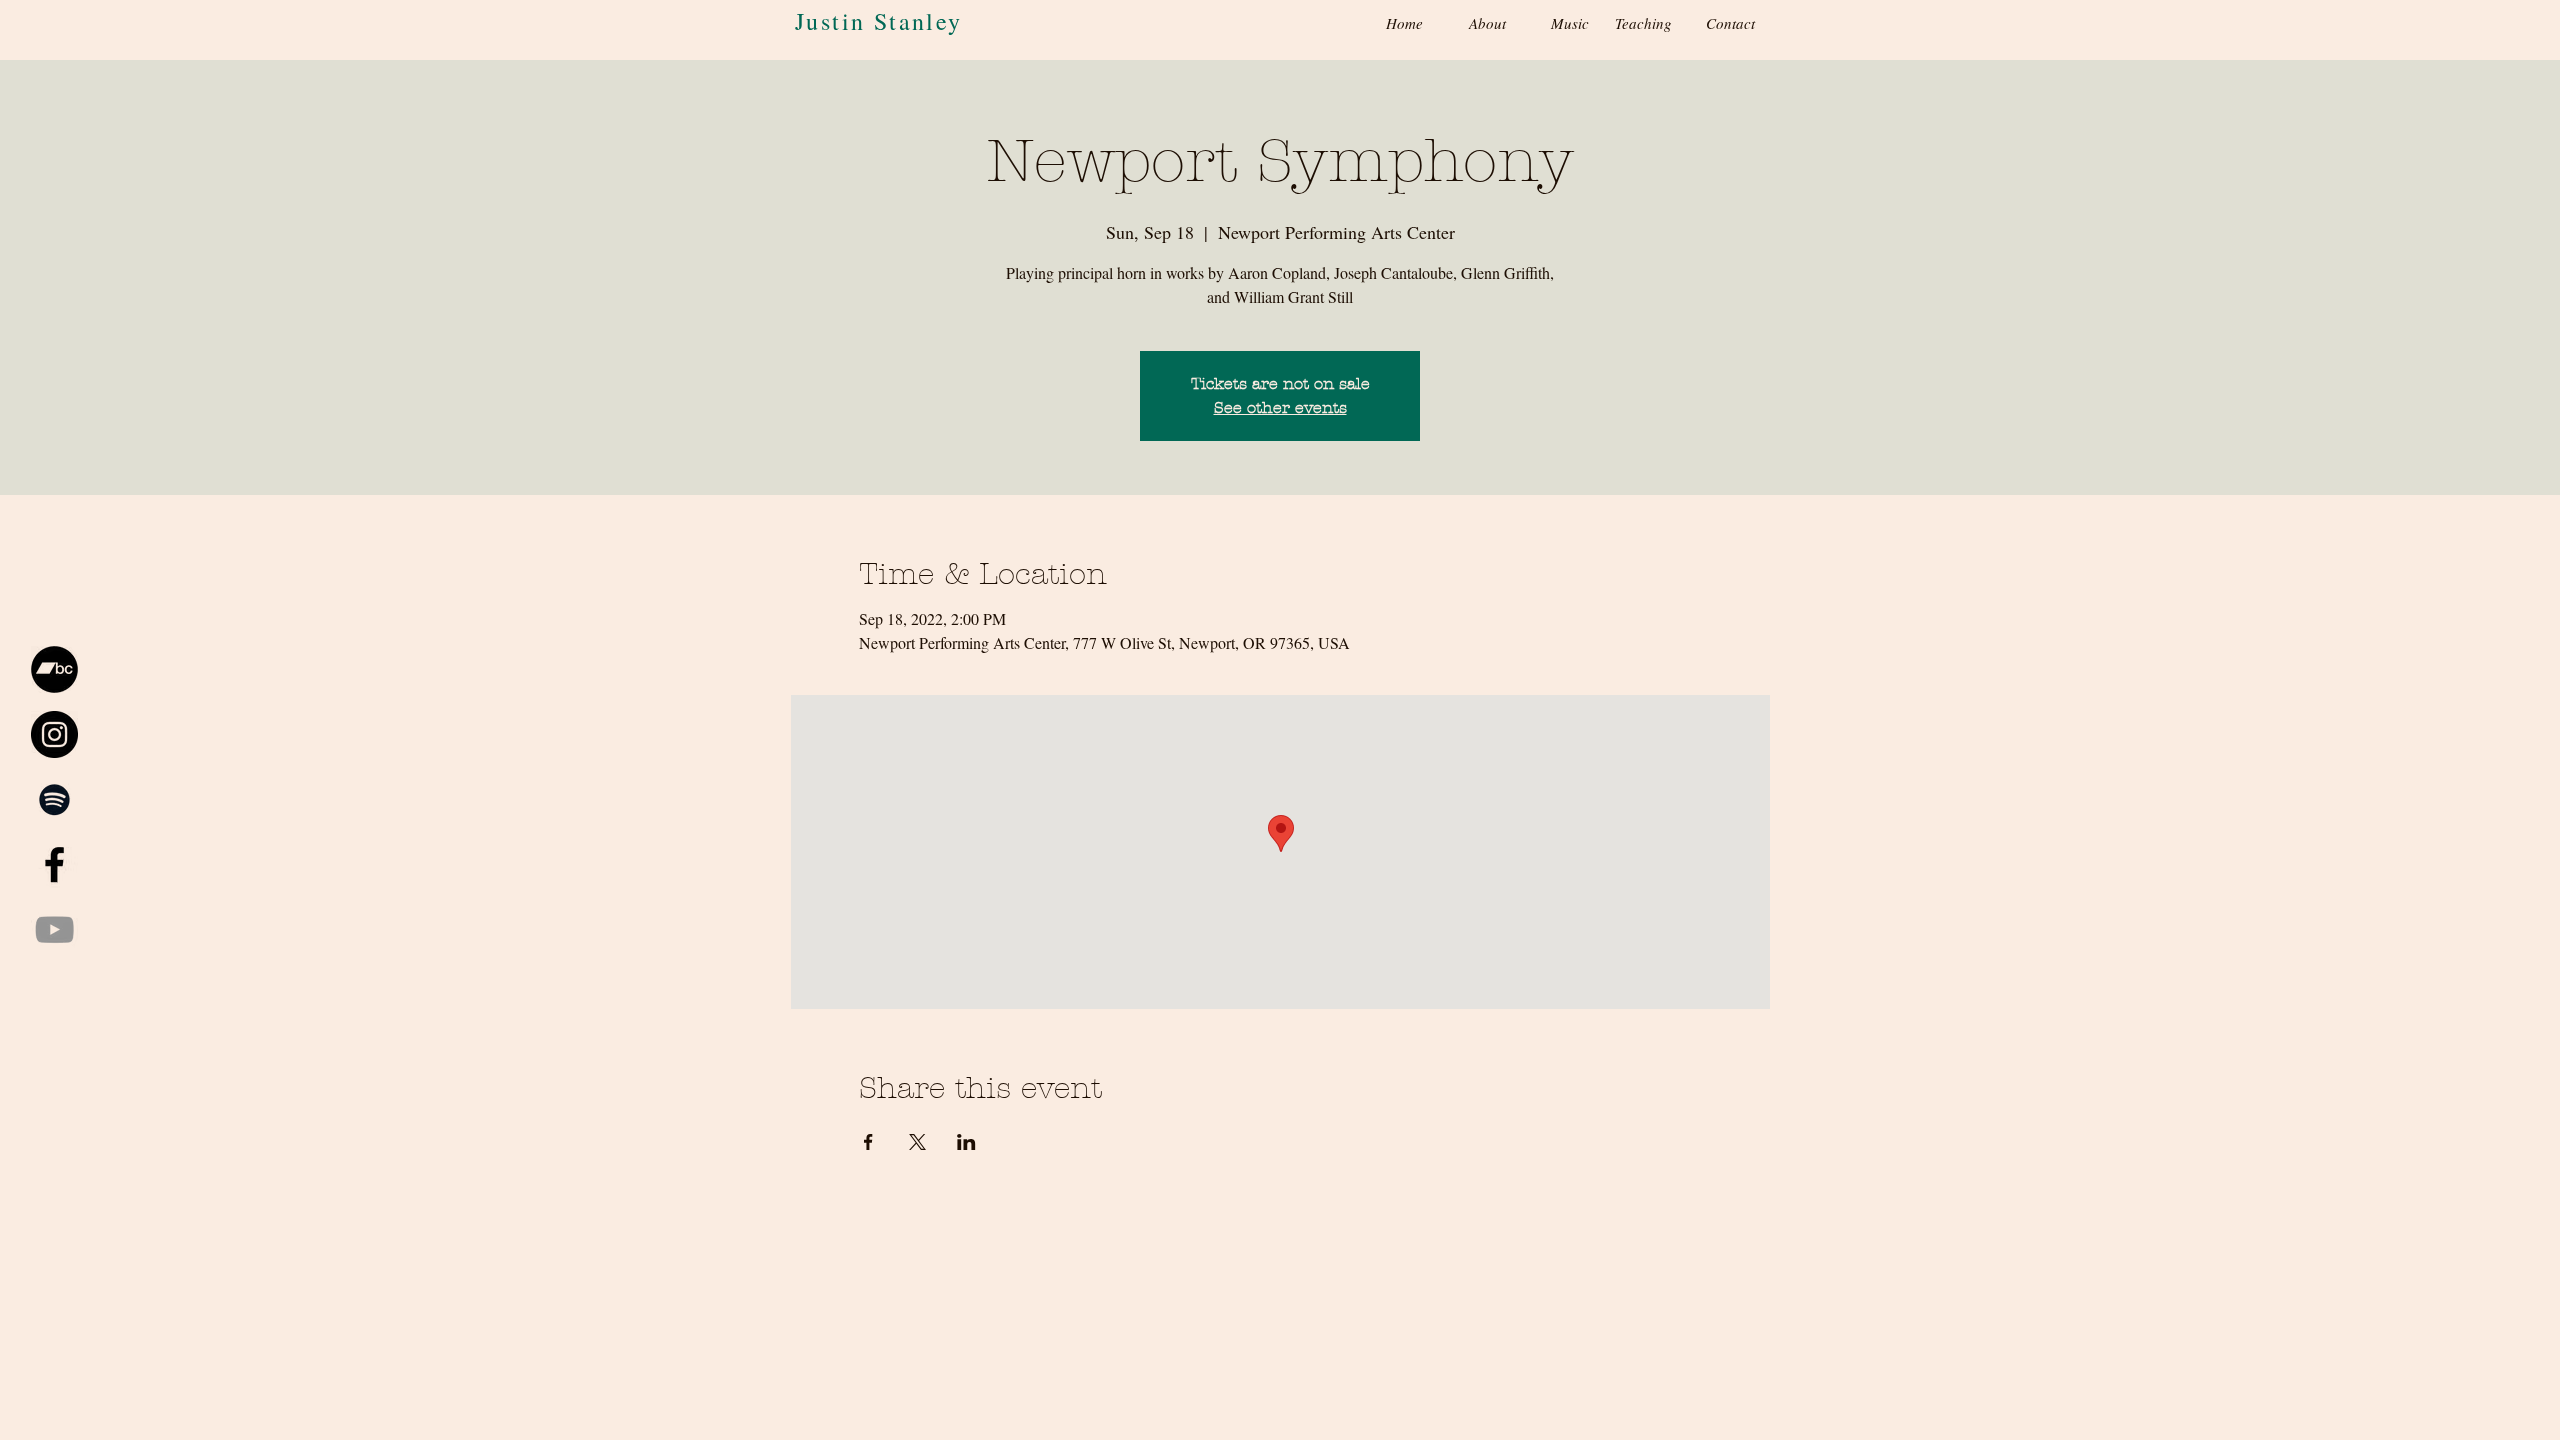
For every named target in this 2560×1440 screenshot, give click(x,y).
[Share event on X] (917, 1142)
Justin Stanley (879, 21)
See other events (1280, 407)
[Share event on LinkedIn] (966, 1142)
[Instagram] (54, 734)
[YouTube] (54, 929)
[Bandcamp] (54, 669)
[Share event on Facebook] (868, 1142)
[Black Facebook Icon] (54, 864)
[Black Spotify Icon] (54, 799)
